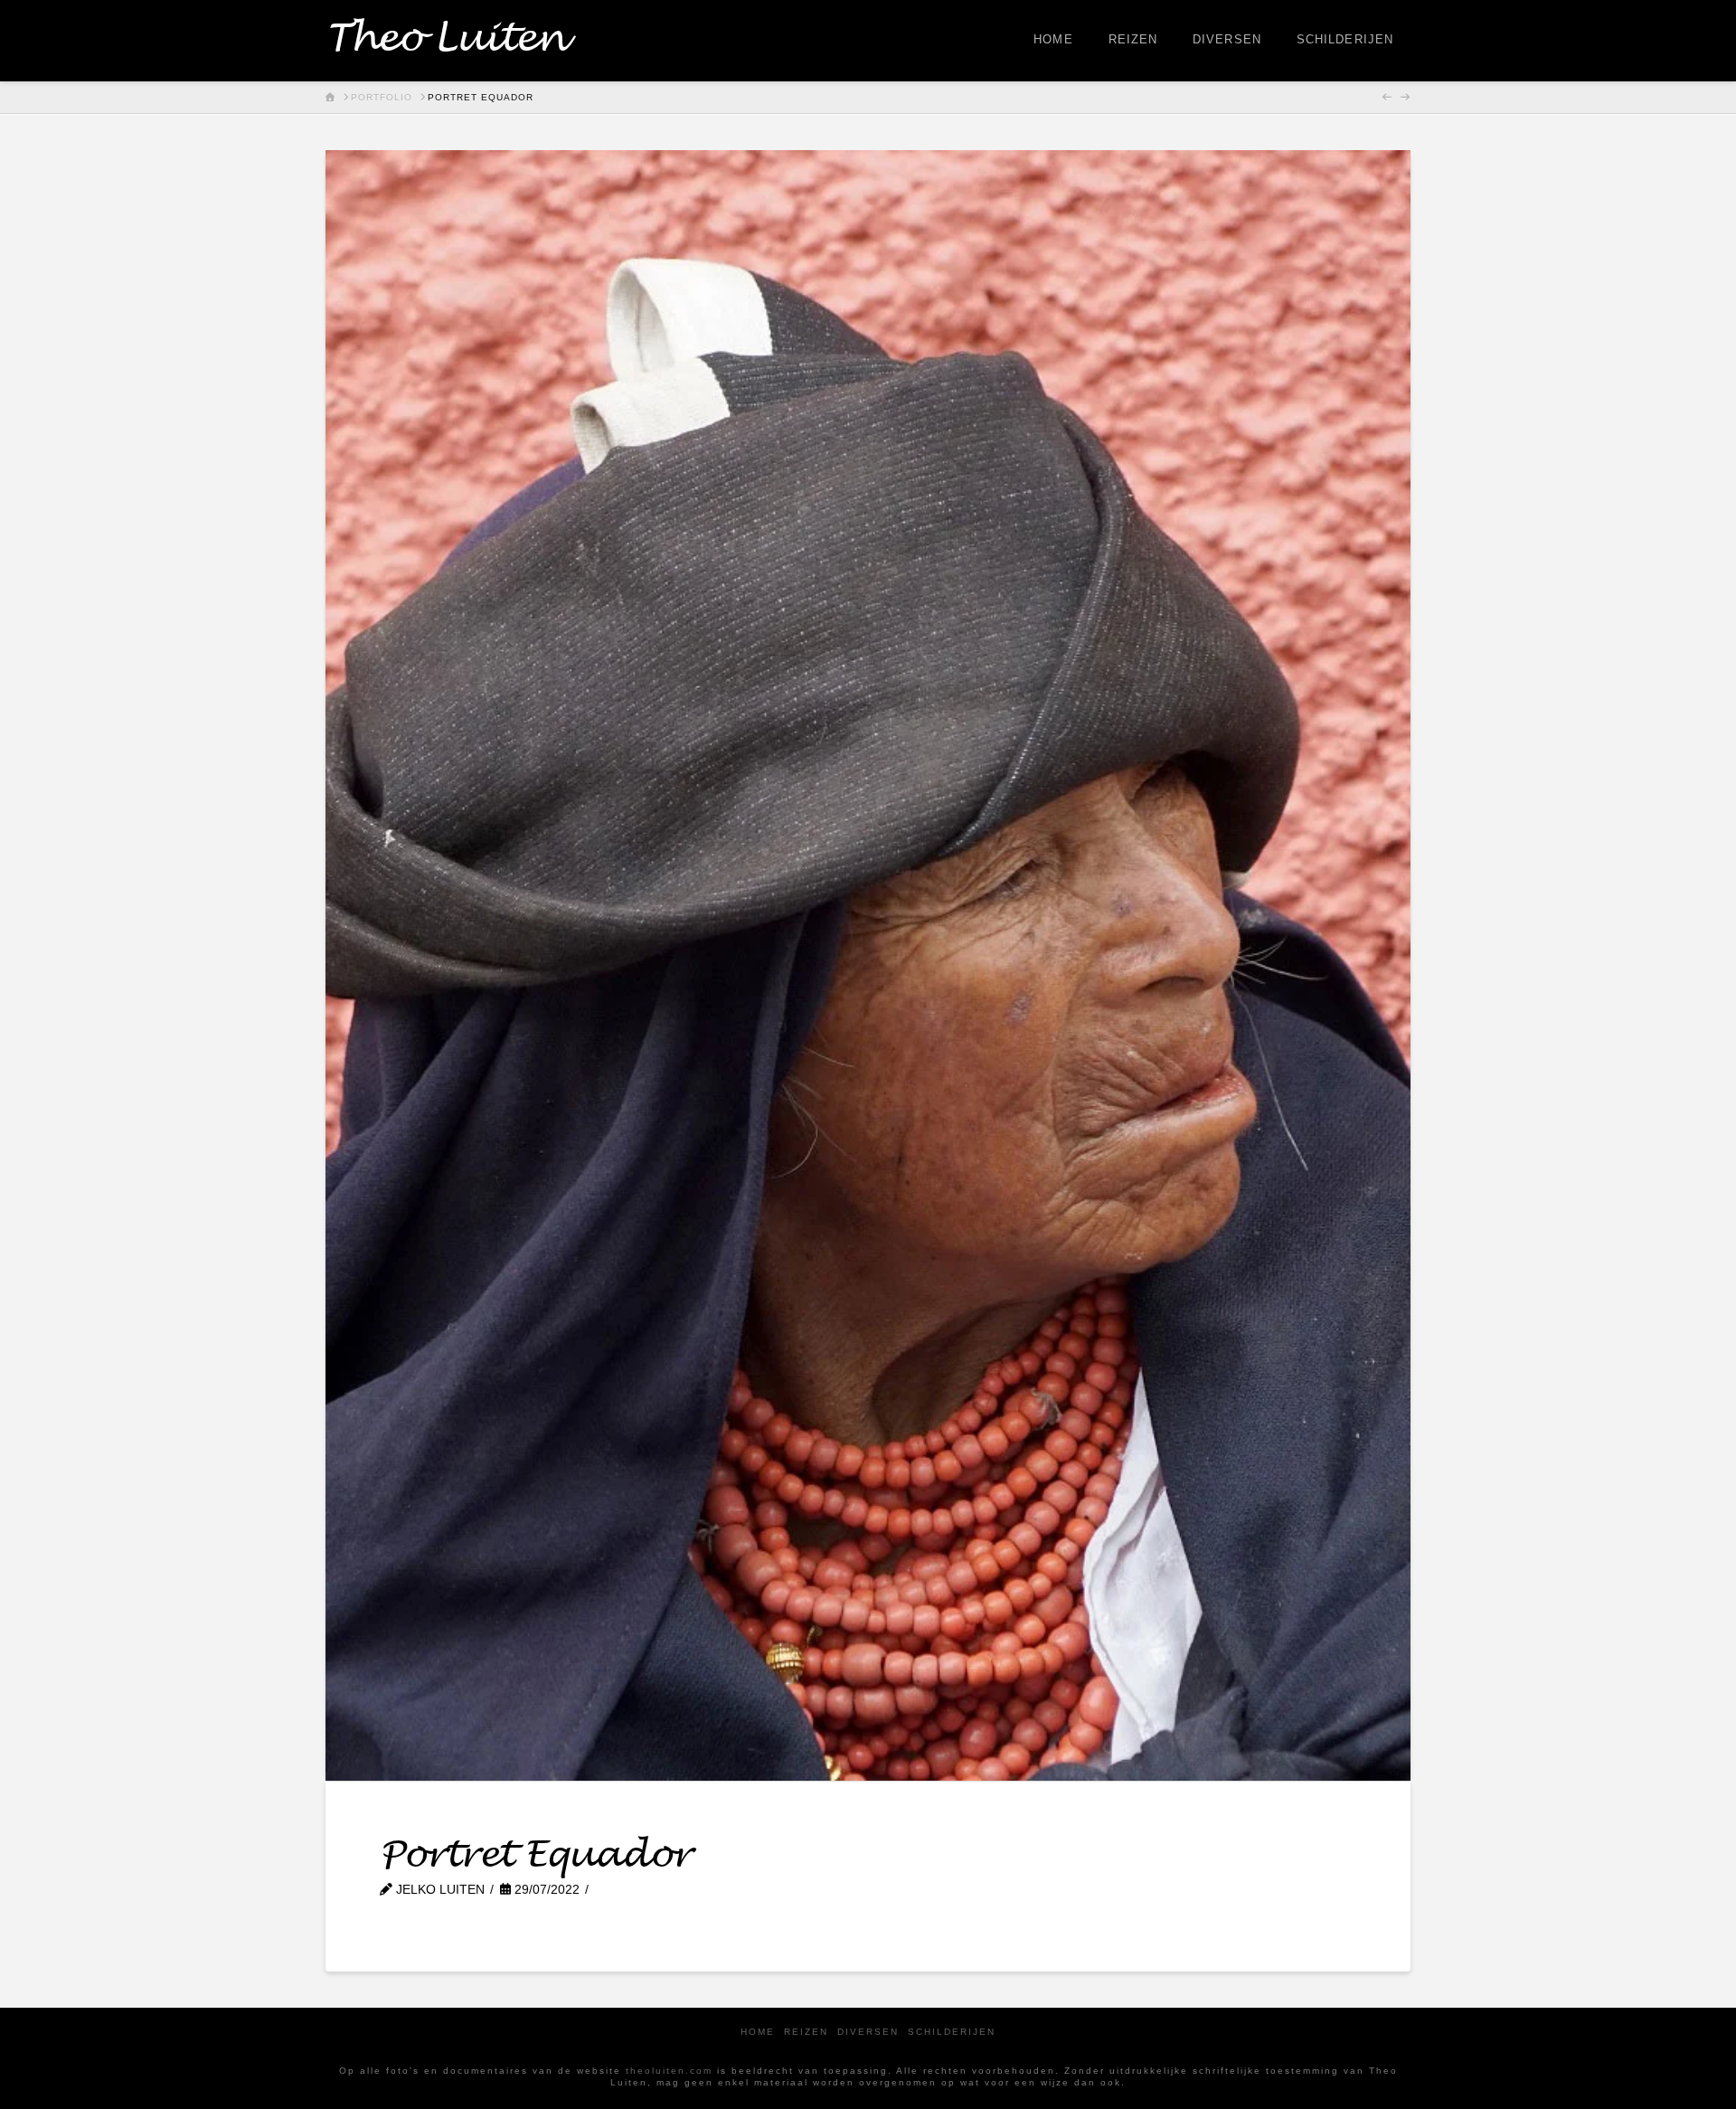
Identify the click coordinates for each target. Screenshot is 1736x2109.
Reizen (806, 2032)
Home (758, 2032)
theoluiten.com (669, 2071)
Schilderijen (952, 2032)
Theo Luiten (445, 39)
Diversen (868, 2032)
